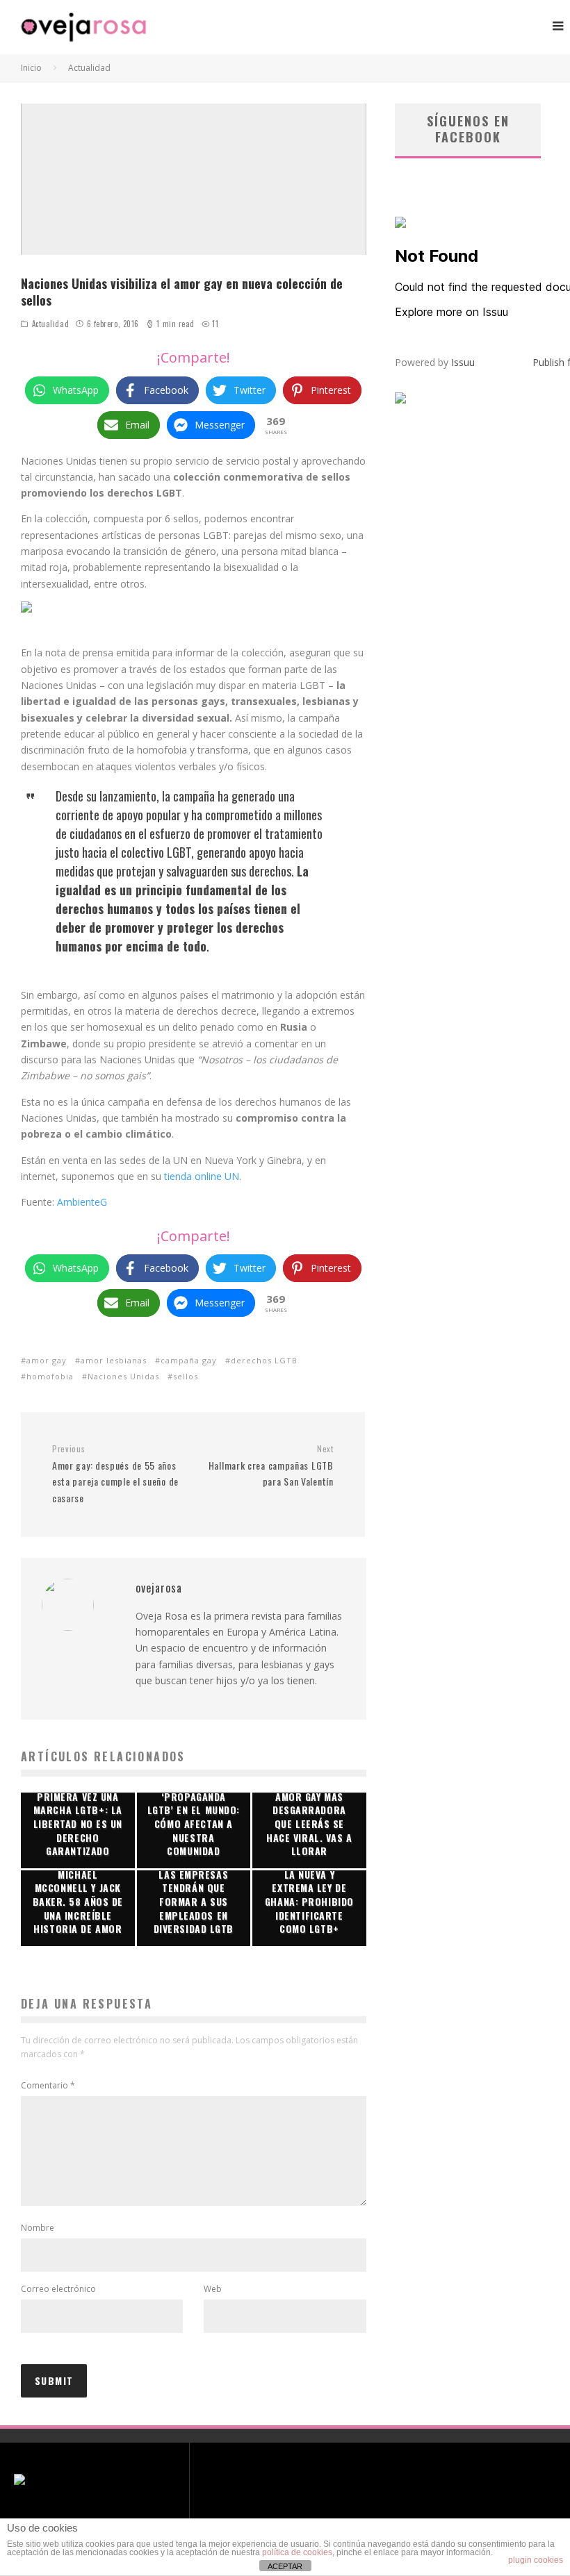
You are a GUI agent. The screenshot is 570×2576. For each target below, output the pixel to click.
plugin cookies (536, 2560)
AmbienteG (82, 1202)
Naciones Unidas (123, 1376)
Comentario (48, 2085)
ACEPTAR (285, 2566)
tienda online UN (202, 1176)
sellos (186, 1376)
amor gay (47, 1360)
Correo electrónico (58, 2289)
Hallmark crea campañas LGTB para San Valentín (271, 1466)
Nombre (38, 2228)
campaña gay (189, 1360)
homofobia (50, 1376)
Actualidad (51, 324)
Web (213, 2289)
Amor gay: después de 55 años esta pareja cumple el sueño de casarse (115, 1474)
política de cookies (297, 2552)
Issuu (463, 362)
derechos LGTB (264, 1360)
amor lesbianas (114, 1360)
